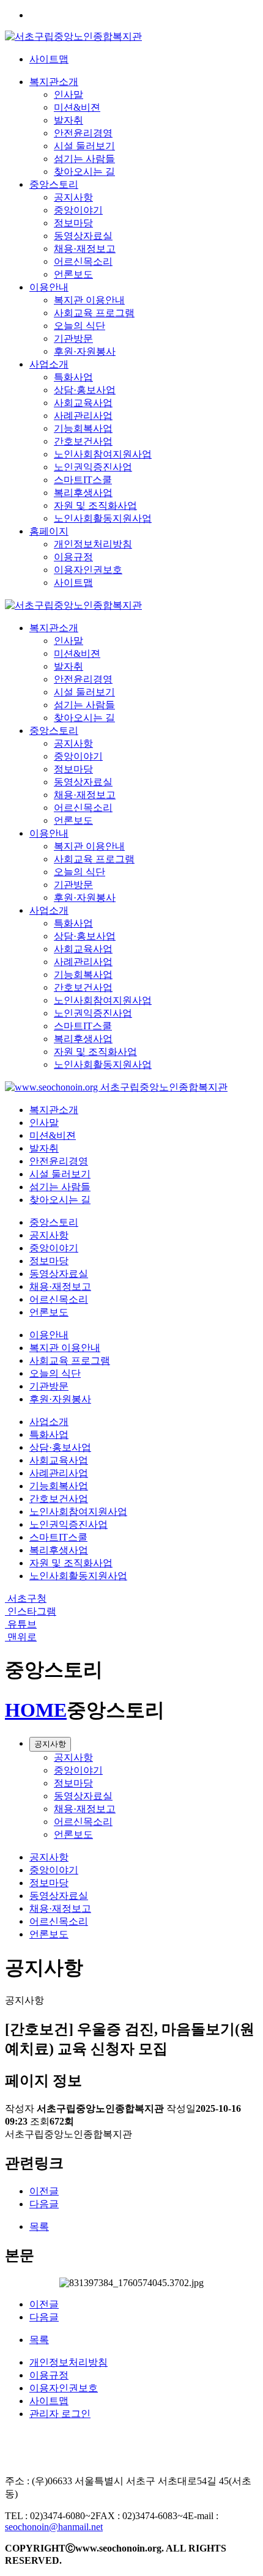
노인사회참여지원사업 (103, 454)
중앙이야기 (78, 210)
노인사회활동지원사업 (103, 518)
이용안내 (49, 287)
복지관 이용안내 (89, 300)
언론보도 (73, 274)
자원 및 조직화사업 (95, 505)
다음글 (44, 2204)
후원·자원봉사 (85, 351)
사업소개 (49, 364)
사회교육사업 (83, 403)
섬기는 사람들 (84, 159)
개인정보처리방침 (93, 544)
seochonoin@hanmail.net (54, 2527)
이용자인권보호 (88, 570)
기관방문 (73, 339)
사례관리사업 (83, 416)
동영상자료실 (83, 236)
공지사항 (73, 197)
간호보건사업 (83, 441)
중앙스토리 (54, 184)
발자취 (69, 120)
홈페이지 (49, 531)
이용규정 (73, 557)
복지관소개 (54, 82)
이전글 (44, 2191)
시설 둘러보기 (84, 146)
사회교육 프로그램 (94, 313)
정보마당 (73, 223)
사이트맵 (49, 59)
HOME (36, 1710)
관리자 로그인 (60, 2414)
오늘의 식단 (80, 326)
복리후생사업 (83, 493)
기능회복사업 (83, 428)
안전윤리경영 (83, 133)
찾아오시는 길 (84, 172)
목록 (39, 2226)
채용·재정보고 (85, 249)
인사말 (69, 94)
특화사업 (73, 377)
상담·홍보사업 (85, 390)
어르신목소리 (83, 261)
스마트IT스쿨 (83, 480)
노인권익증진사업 (93, 467)
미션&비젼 (77, 107)
